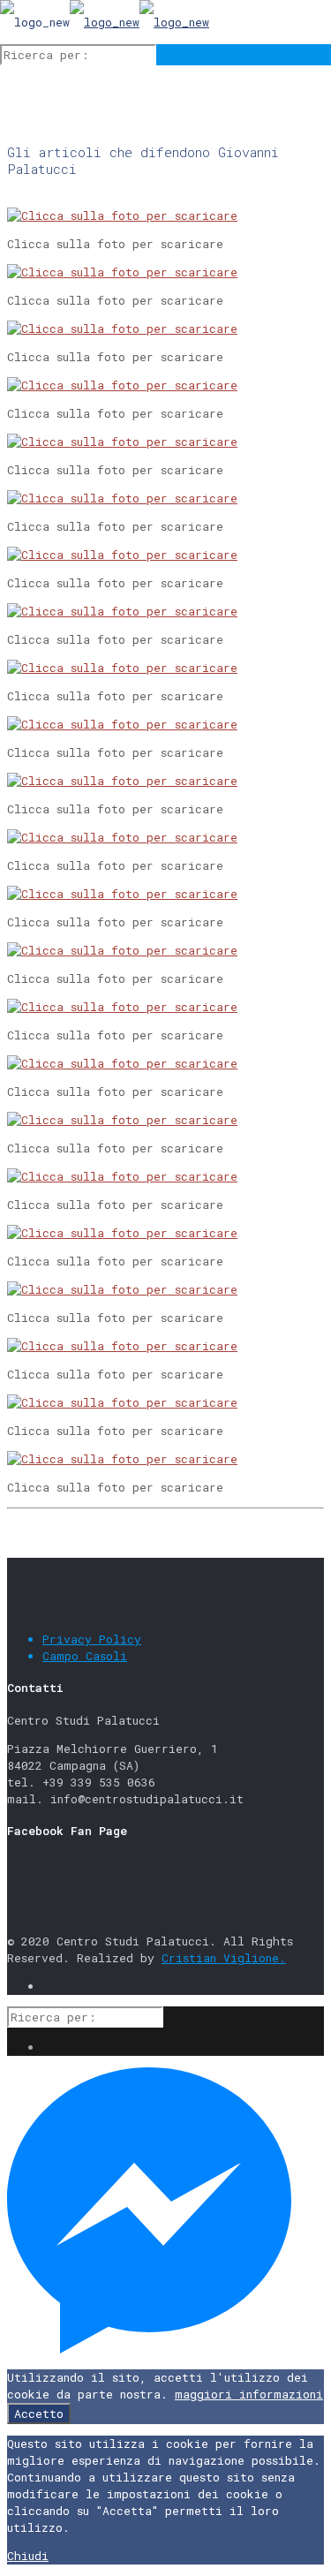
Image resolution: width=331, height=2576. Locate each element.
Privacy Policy (92, 1639)
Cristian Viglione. (224, 1958)
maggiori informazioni (249, 2394)
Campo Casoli (85, 1656)
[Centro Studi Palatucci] (105, 22)
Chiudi (28, 2556)
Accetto (39, 2414)
